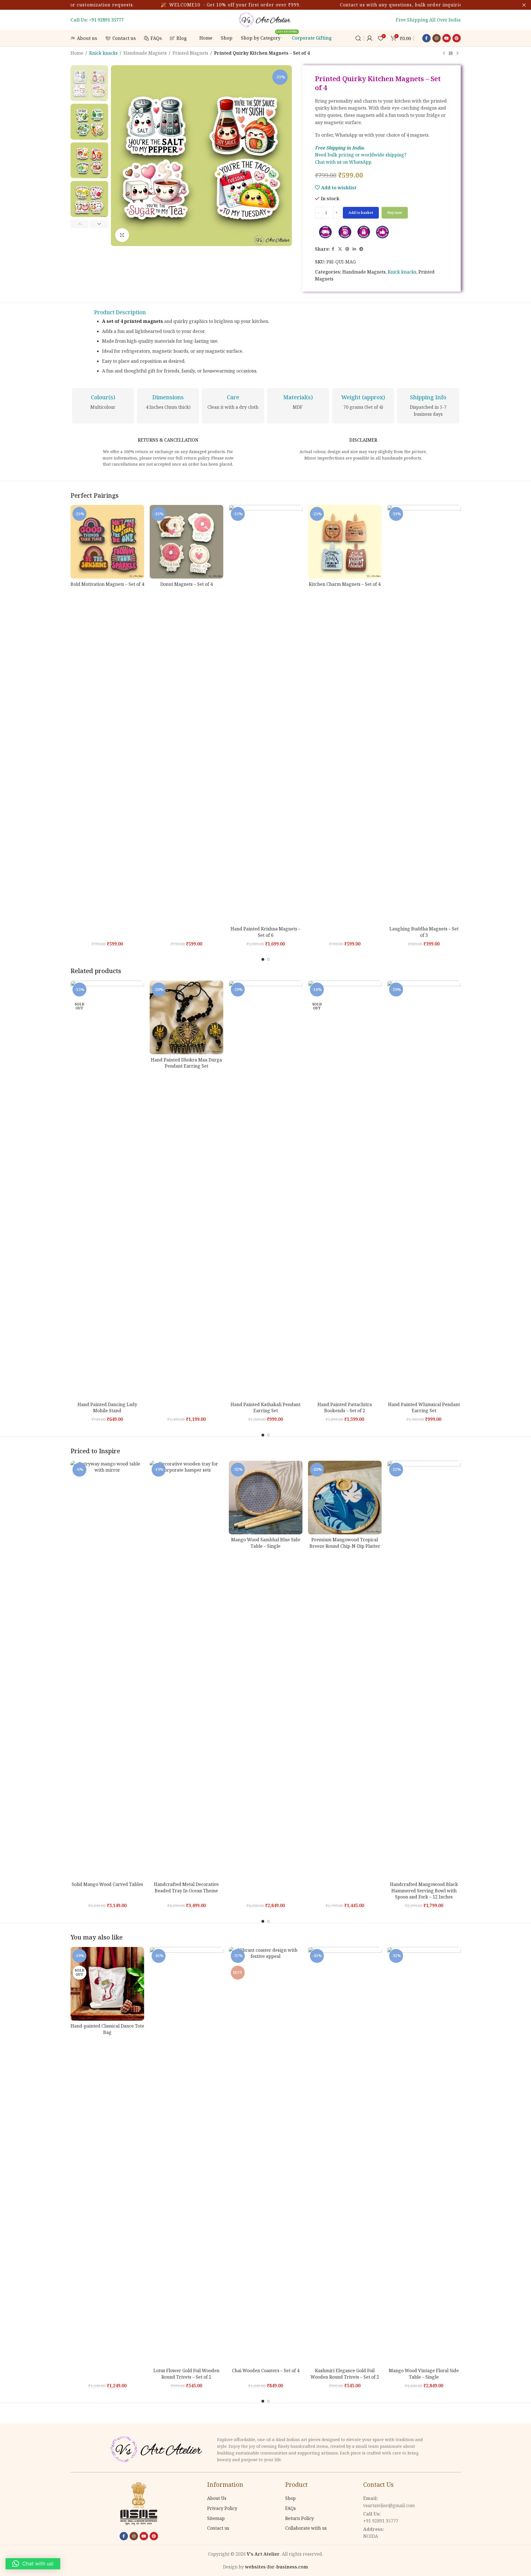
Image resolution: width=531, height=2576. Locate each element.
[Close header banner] (524, 5)
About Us (217, 2498)
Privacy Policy (222, 2508)
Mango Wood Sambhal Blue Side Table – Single (266, 1543)
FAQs (290, 2508)
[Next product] (457, 54)
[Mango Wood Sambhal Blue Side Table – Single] (266, 1498)
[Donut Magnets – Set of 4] (186, 542)
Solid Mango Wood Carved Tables (107, 1884)
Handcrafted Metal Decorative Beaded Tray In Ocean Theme (186, 1887)
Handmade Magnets (145, 53)
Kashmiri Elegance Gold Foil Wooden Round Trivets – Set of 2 (345, 2374)
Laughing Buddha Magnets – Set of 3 (424, 932)
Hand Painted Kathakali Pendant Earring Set (265, 1407)
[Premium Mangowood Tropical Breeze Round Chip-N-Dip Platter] (345, 1498)
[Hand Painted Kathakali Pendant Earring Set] (266, 1190)
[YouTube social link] (447, 38)
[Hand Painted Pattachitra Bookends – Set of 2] (345, 1190)
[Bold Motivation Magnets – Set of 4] (107, 542)
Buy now (395, 212)
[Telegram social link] (361, 249)
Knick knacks (103, 53)
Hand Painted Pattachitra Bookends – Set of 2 (345, 1407)
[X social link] (340, 249)
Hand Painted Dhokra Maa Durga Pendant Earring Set (186, 1063)
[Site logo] (266, 19)
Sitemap (216, 2518)
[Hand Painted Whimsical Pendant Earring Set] (424, 1190)
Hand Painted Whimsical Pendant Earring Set (424, 1407)
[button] (80, 224)
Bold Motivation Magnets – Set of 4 (107, 584)
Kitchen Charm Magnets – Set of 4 (345, 584)
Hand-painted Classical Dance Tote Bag (107, 2029)
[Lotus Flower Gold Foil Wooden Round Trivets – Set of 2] (186, 2156)
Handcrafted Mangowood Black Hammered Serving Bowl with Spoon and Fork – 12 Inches (424, 1891)
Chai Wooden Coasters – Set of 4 (266, 2371)
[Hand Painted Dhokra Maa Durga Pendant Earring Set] (186, 1017)
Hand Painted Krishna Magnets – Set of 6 (265, 932)
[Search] (358, 38)
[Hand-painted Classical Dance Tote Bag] (107, 1984)
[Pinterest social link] (457, 38)
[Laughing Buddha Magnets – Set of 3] (424, 714)
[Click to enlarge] (122, 235)
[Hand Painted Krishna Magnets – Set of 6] (266, 714)
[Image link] (158, 2449)
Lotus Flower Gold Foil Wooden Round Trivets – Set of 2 (186, 2374)
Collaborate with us (306, 2528)
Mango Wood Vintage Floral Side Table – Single (424, 2374)
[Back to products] (451, 54)
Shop (290, 2498)
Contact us (218, 2528)
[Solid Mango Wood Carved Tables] (107, 1670)
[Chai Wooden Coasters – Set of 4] (266, 2156)
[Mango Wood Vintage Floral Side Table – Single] (424, 2156)
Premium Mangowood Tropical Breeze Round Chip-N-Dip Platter (345, 1543)
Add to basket (361, 212)
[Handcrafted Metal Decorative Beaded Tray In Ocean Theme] (186, 1670)
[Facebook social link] (426, 38)
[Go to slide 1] (263, 959)
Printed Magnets (190, 53)
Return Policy (300, 2518)
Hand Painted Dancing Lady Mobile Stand (107, 1407)
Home (77, 53)
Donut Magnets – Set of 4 (186, 584)
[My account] (370, 38)
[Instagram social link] (437, 38)
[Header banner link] (265, 5)
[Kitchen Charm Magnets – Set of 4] (345, 542)
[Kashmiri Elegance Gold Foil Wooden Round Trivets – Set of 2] (345, 2156)
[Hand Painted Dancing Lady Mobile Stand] (107, 1190)
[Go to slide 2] (268, 959)
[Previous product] (444, 54)
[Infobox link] (103, 402)
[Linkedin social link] (354, 249)
